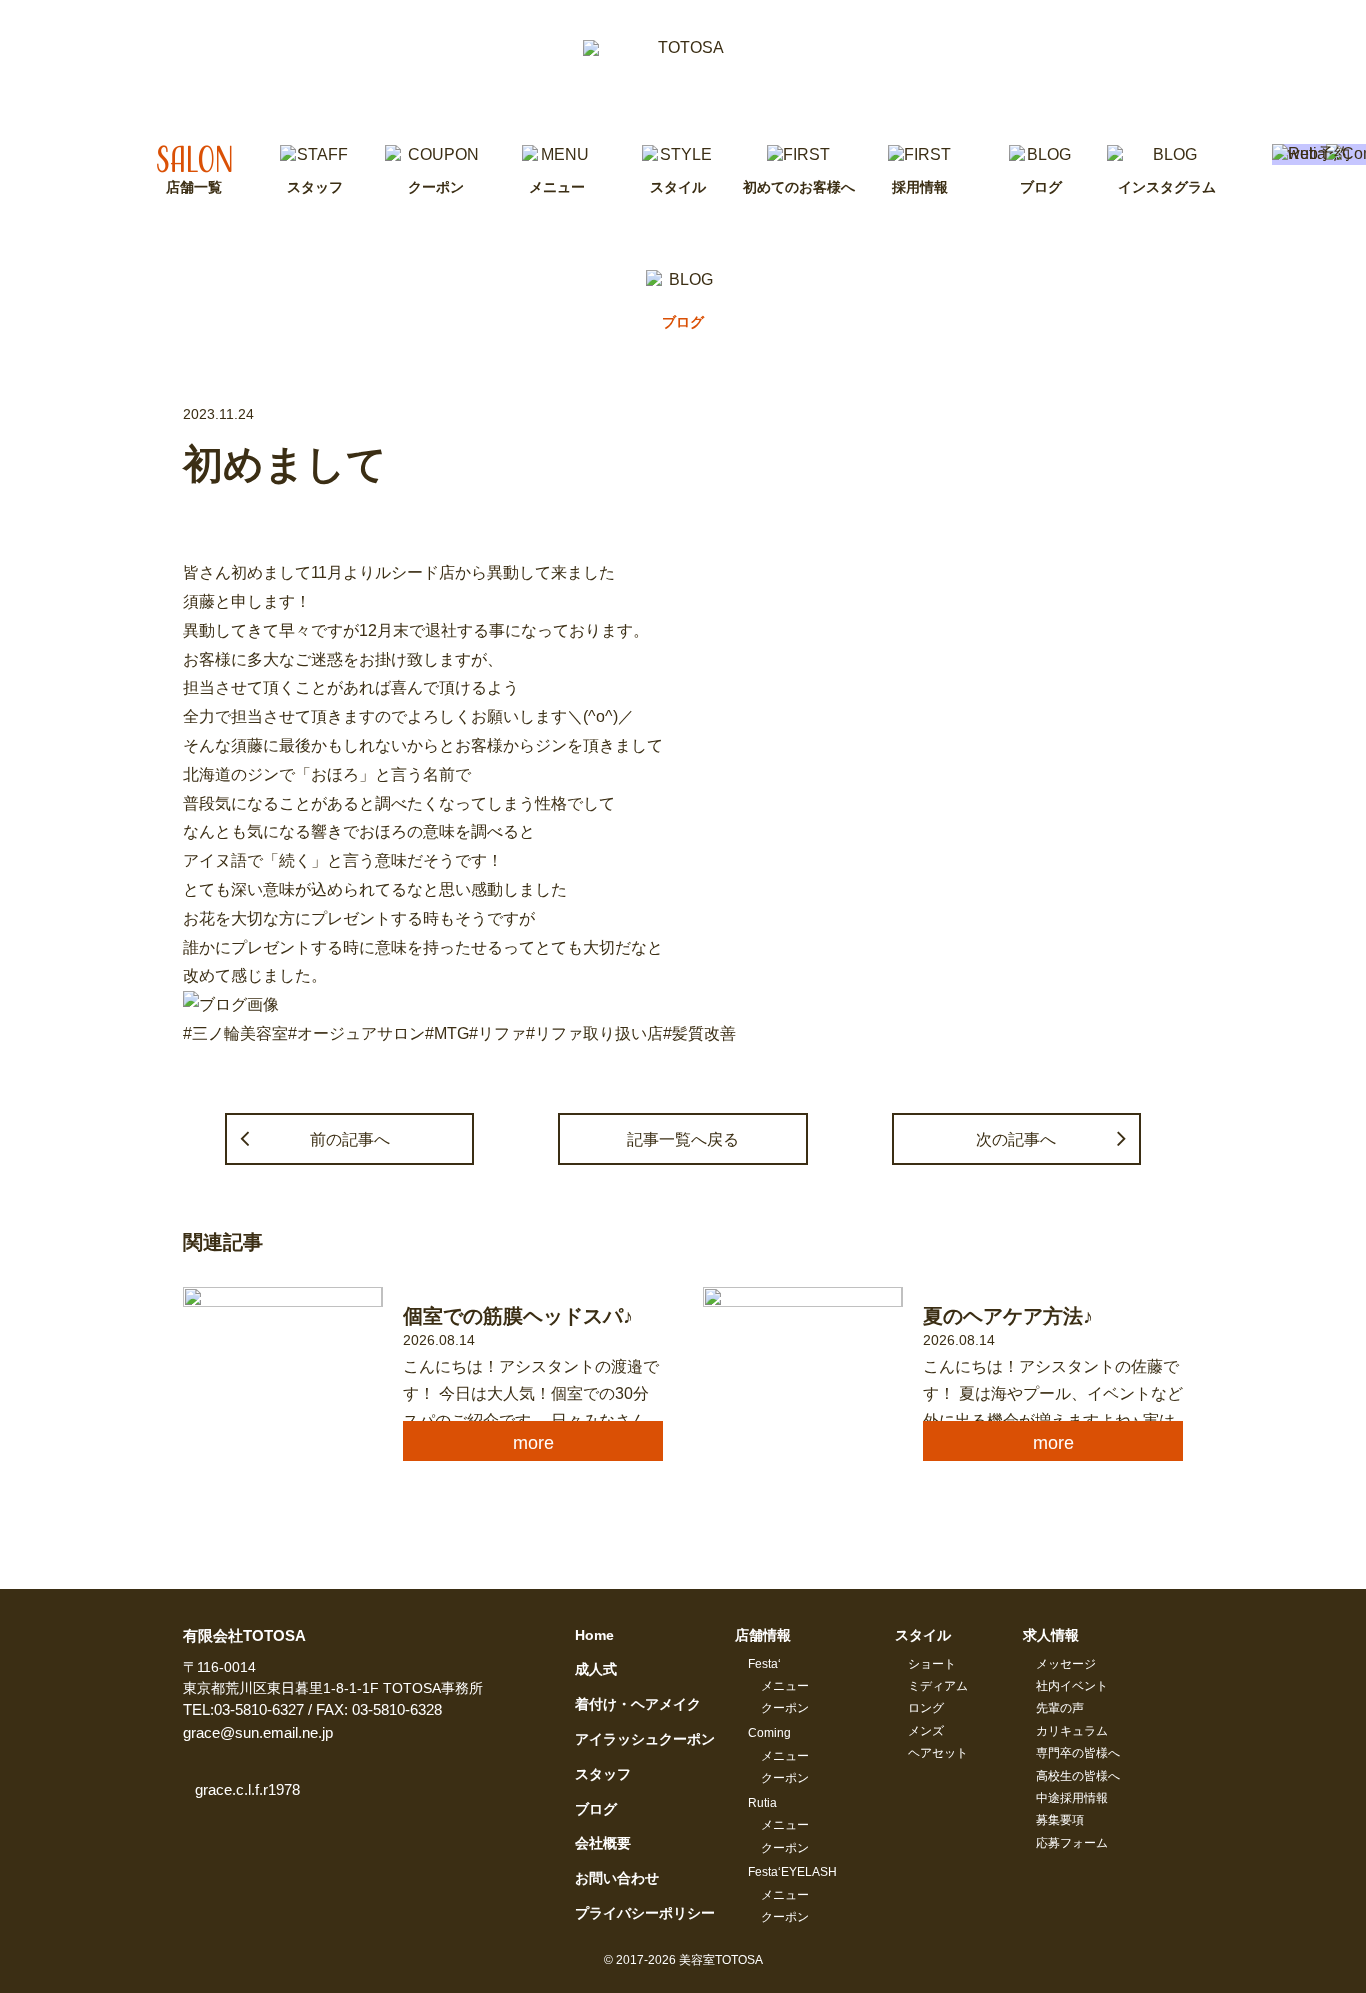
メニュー (785, 1686)
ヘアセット (938, 1753)
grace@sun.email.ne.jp (258, 1732)
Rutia (762, 1803)
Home (594, 1635)
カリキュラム (1072, 1731)
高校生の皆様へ (1078, 1776)
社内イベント (1072, 1686)
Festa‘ (764, 1664)
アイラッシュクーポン (645, 1739)
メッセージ (1066, 1664)
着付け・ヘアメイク (638, 1704)
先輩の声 (1060, 1708)
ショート (932, 1664)
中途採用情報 (1072, 1798)
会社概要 (603, 1843)
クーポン (785, 1708)
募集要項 (1060, 1820)
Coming (769, 1733)
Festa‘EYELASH (792, 1872)
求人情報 (1051, 1635)
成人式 (596, 1669)
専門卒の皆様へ (1078, 1753)
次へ (1016, 1139)
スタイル (923, 1635)
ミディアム (938, 1686)
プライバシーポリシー (645, 1913)
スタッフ (603, 1774)
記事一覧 (683, 1139)
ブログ (596, 1809)
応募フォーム (1072, 1843)
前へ (350, 1139)
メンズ (926, 1731)
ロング (926, 1708)
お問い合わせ (617, 1878)
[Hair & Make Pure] (683, 72)
